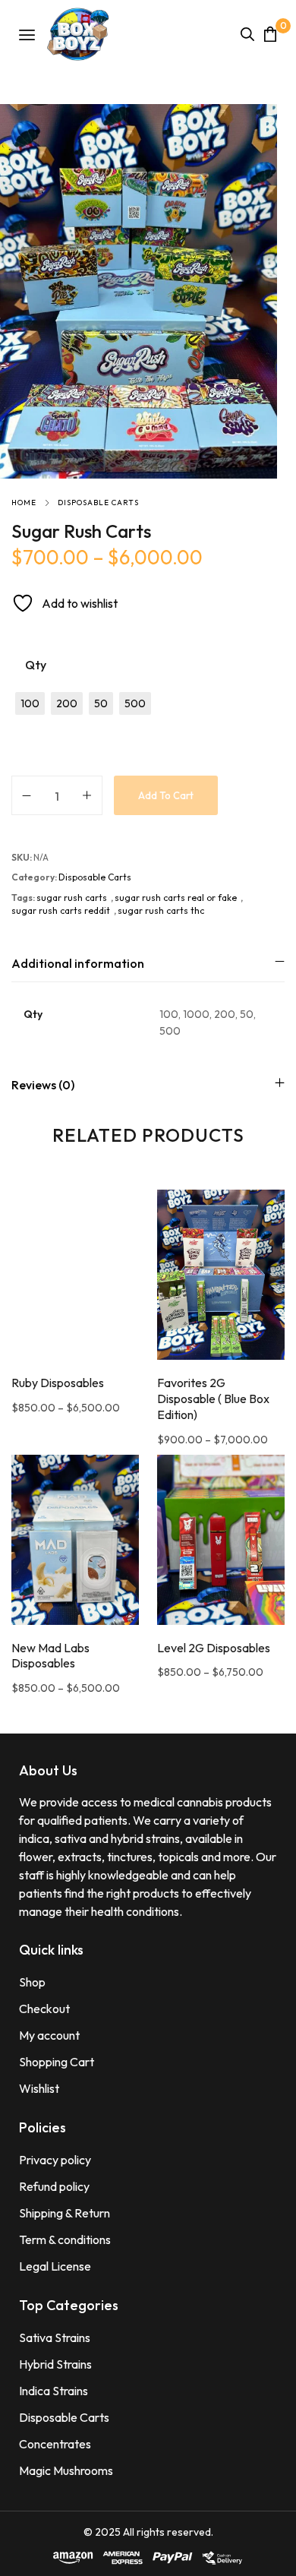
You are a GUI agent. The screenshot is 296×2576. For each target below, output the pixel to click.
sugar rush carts (72, 898)
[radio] (30, 703)
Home (24, 503)
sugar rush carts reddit (61, 910)
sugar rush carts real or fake (176, 898)
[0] (270, 34)
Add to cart (166, 795)
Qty (36, 665)
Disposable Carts (98, 503)
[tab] (148, 963)
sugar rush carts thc (161, 910)
